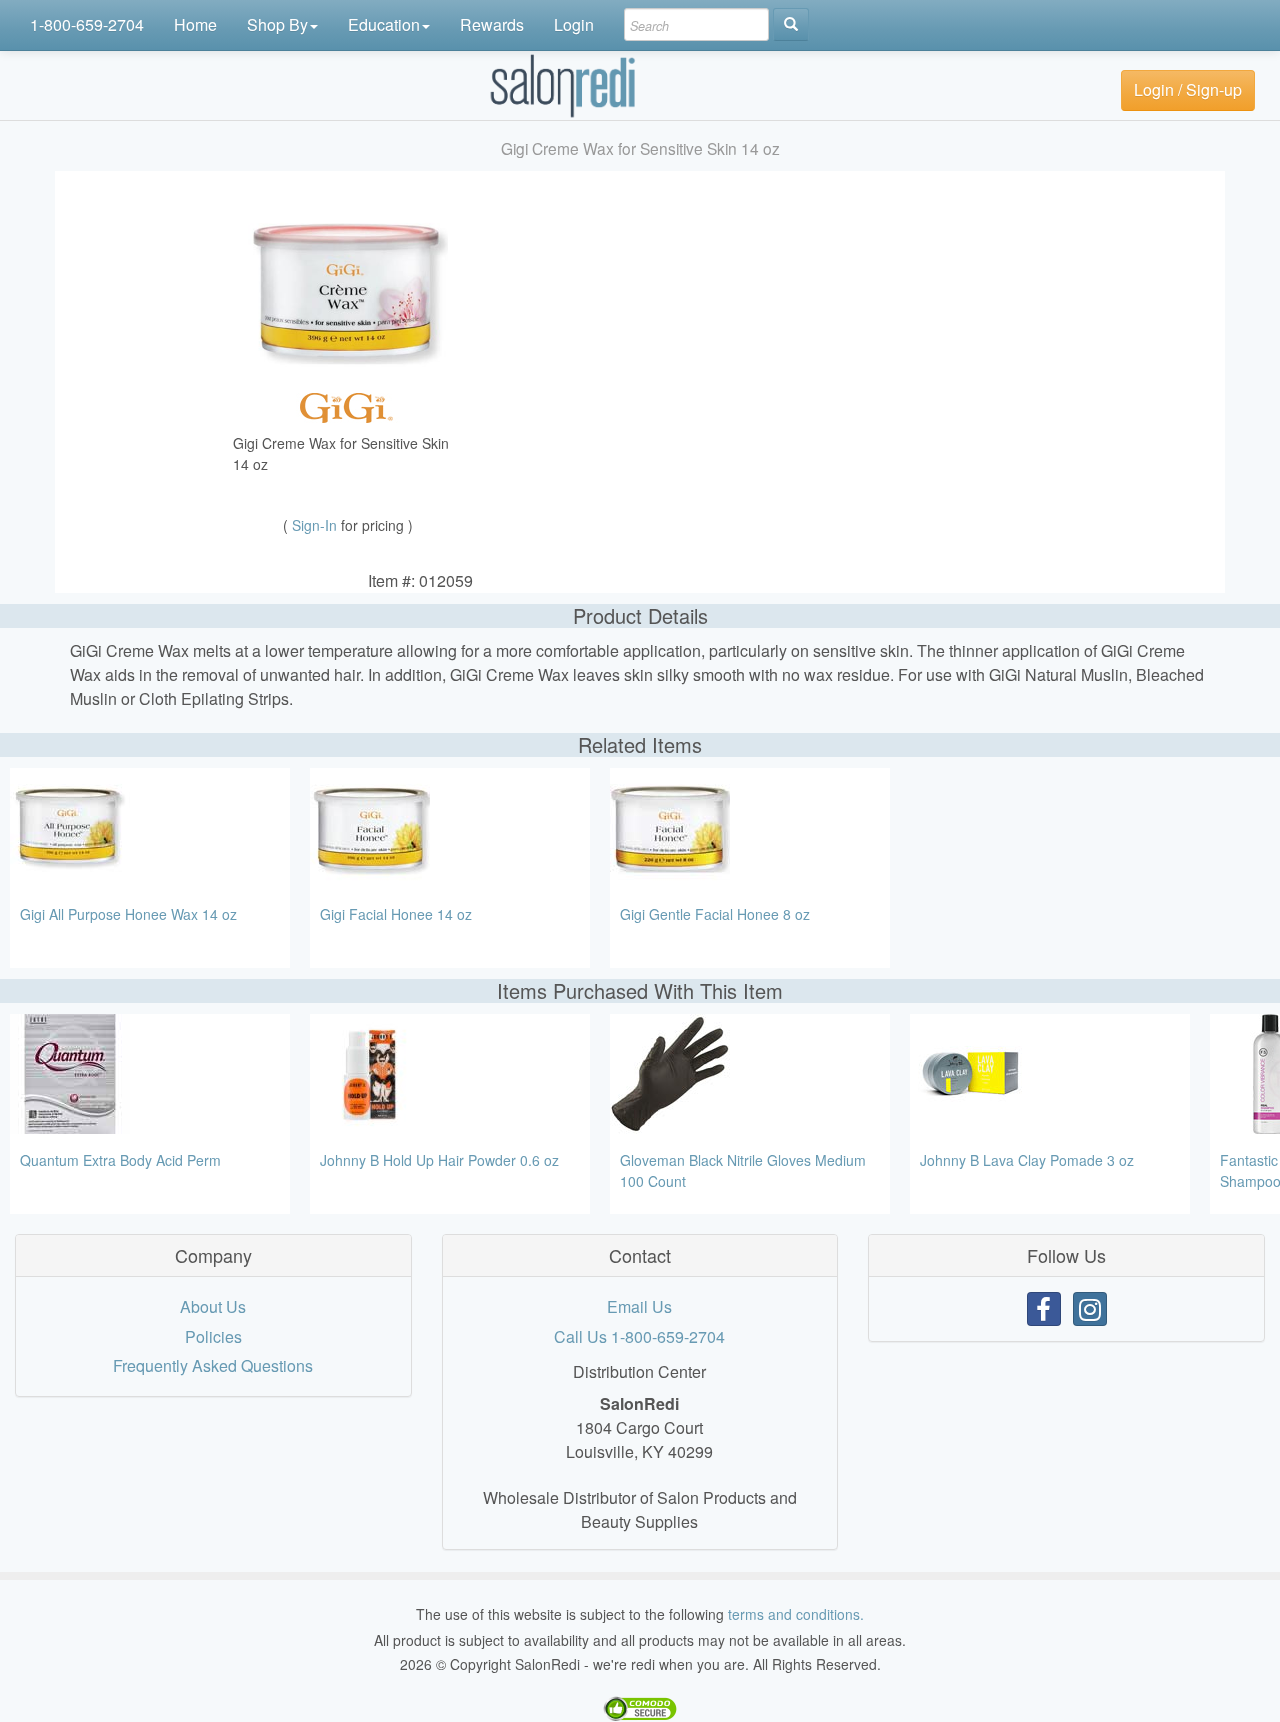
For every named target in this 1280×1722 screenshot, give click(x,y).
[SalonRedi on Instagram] (1090, 1309)
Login (574, 24)
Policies (213, 1336)
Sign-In (316, 525)
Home (195, 24)
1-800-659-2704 (87, 24)
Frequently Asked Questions (213, 1365)
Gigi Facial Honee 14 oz (396, 914)
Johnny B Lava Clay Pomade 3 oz (1027, 1160)
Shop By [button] (277, 24)
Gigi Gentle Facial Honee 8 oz (715, 914)
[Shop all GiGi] (348, 405)
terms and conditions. (796, 1614)
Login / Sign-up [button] (1188, 89)
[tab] (213, 1256)
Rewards (492, 24)
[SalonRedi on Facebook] (1044, 1309)
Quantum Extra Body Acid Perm (120, 1160)
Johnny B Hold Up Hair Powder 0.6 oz (439, 1160)
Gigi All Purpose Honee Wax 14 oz (128, 914)
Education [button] (384, 24)
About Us (213, 1306)
